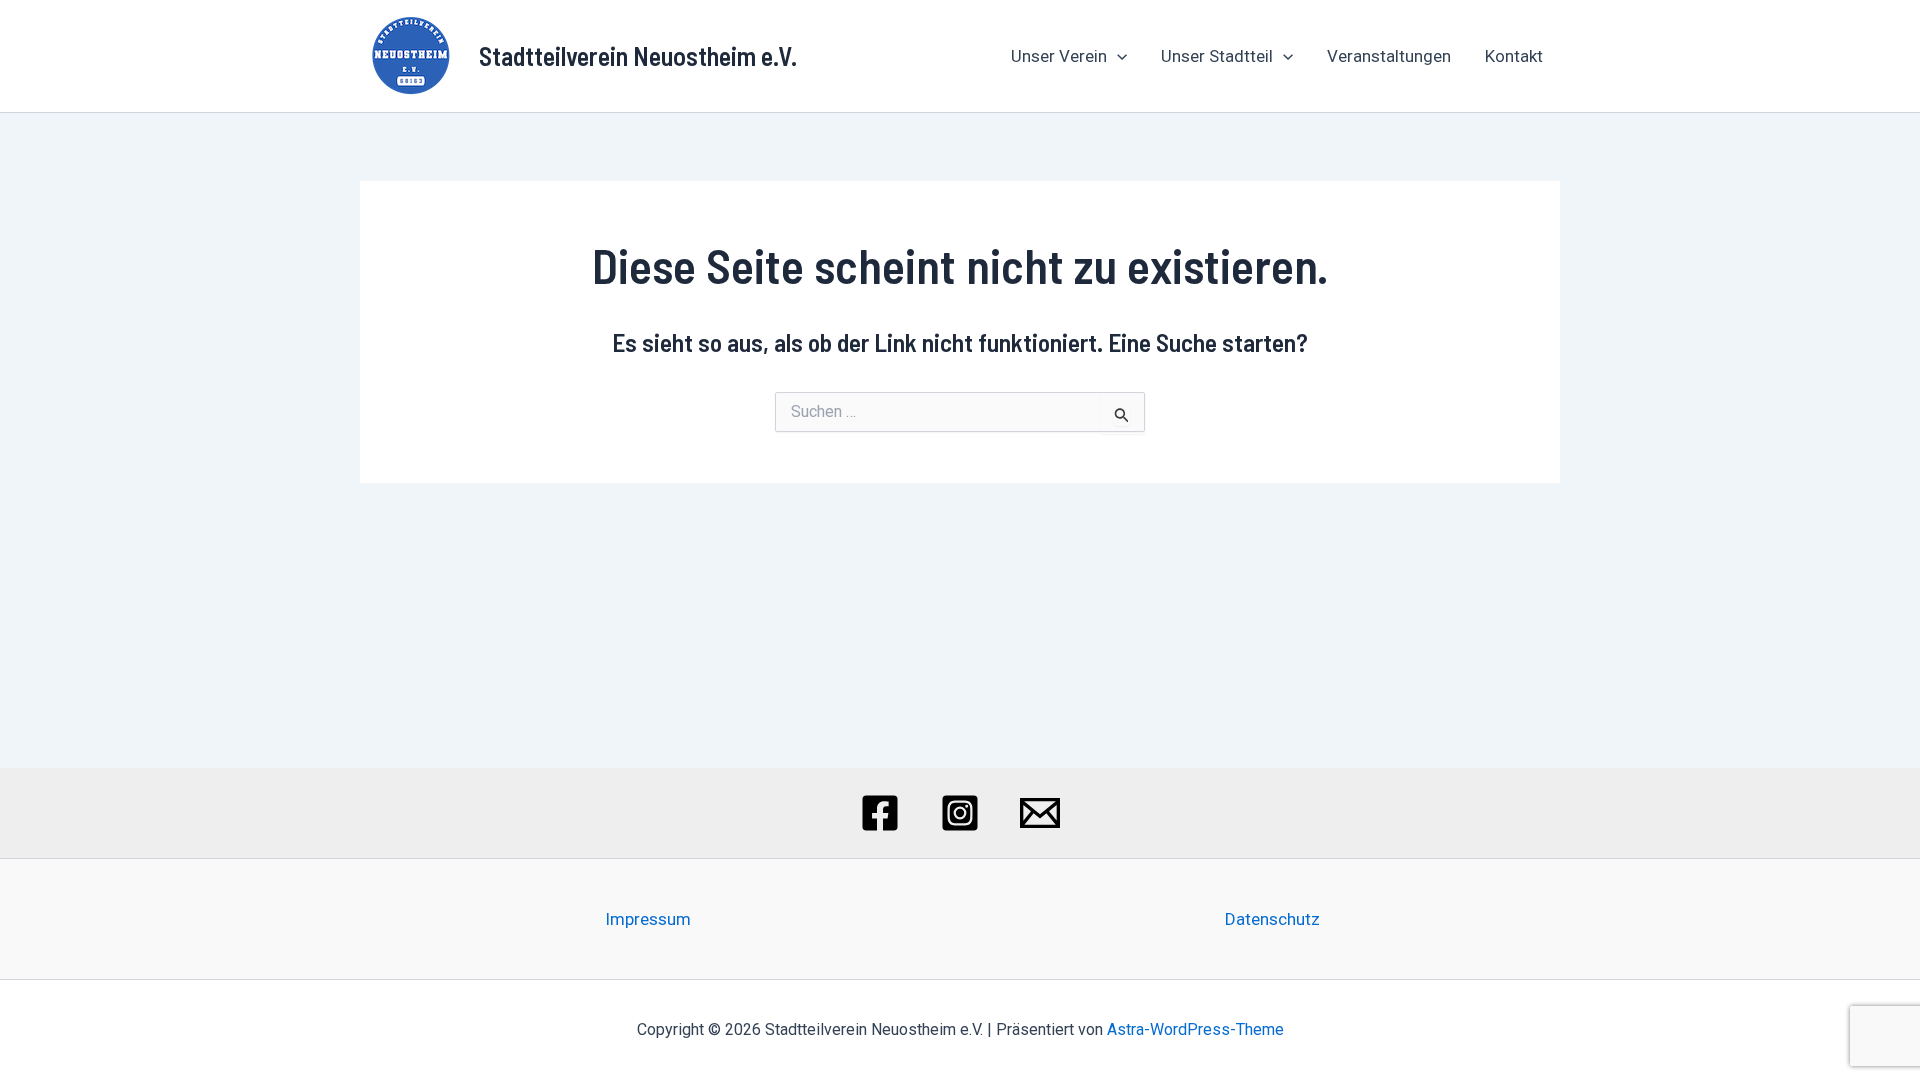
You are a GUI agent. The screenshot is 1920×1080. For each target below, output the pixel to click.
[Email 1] (1040, 813)
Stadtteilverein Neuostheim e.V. (638, 55)
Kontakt (1514, 56)
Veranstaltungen (1389, 56)
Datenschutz (1272, 919)
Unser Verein (1059, 56)
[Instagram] (960, 813)
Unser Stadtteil (1217, 56)
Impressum (648, 919)
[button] (1117, 56)
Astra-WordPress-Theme (1195, 1029)
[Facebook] (880, 813)
